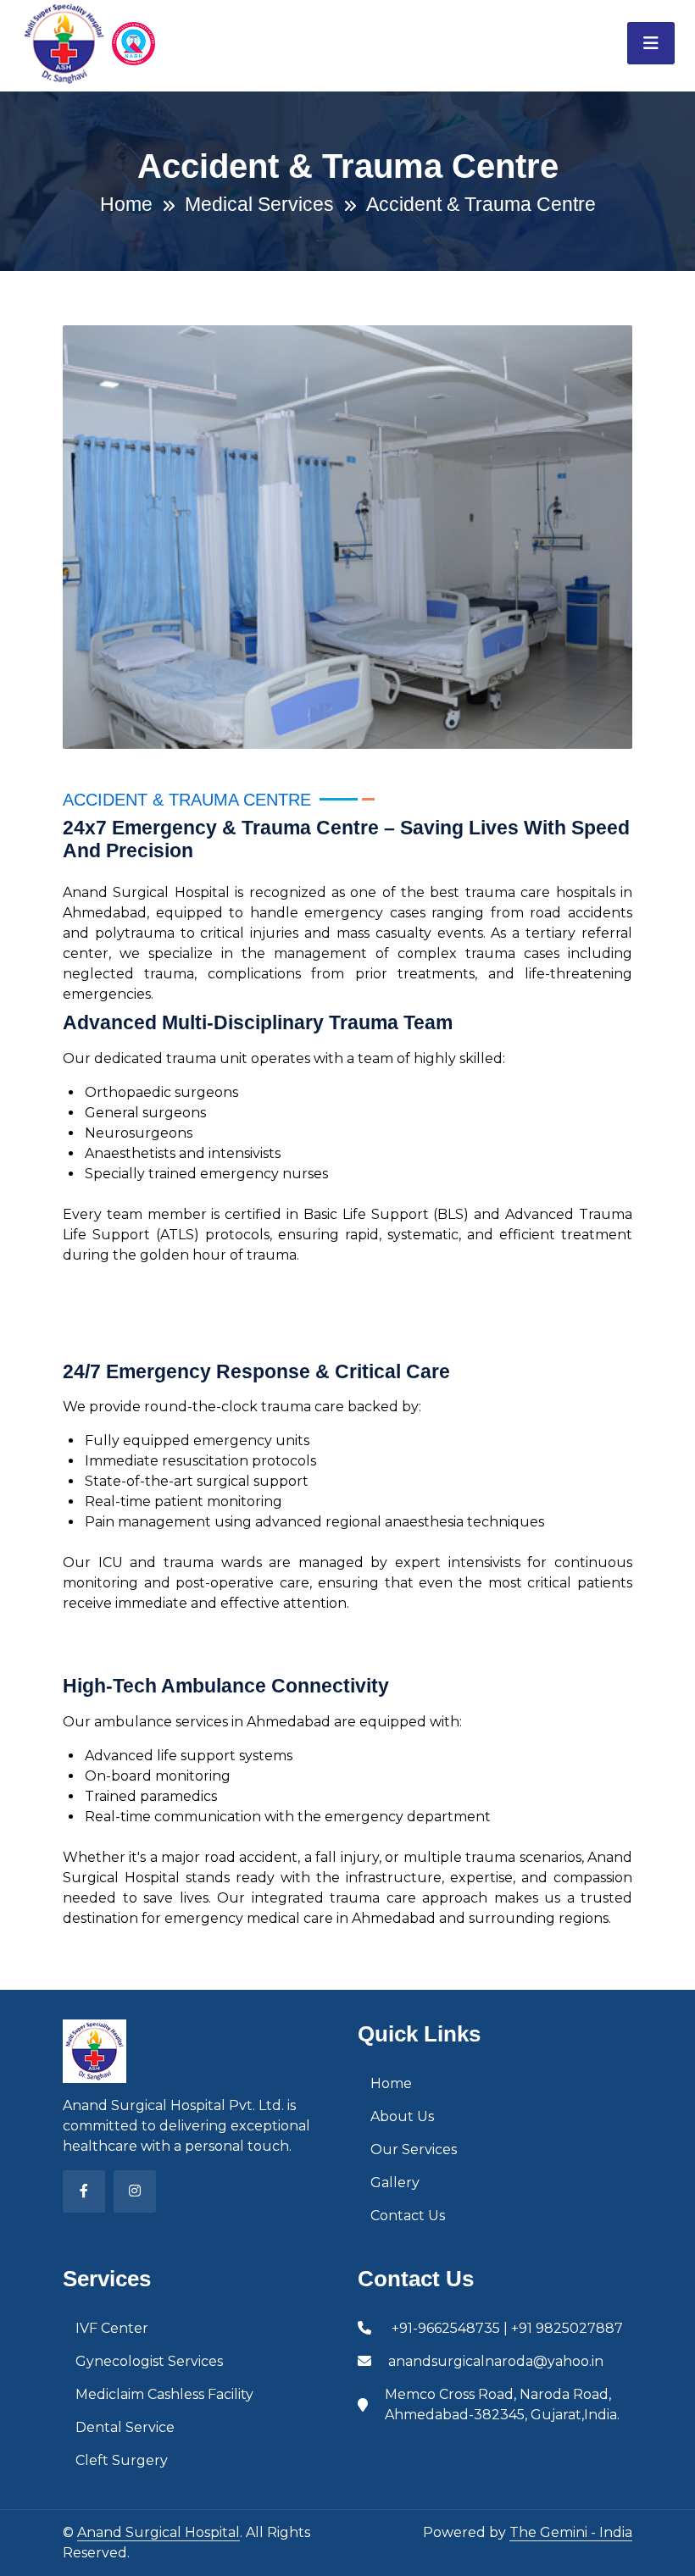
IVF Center (112, 2328)
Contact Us (408, 2216)
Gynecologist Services (149, 2361)
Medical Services (259, 204)
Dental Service (125, 2427)
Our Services (414, 2149)
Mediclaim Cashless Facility (164, 2394)
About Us (402, 2116)
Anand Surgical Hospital (158, 2532)
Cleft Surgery (122, 2460)
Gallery (395, 2183)
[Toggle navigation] (651, 43)
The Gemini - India (571, 2532)
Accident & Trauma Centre (481, 204)
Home (126, 204)
